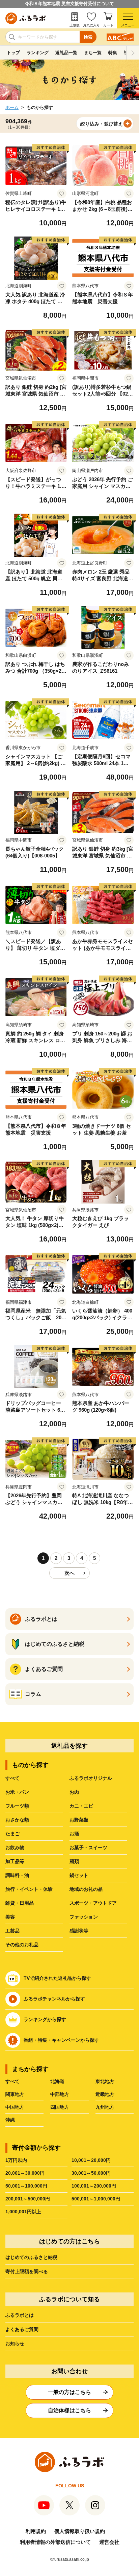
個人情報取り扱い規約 (80, 2531)
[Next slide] (133, 53)
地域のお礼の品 (86, 1889)
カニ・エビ (81, 1806)
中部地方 (60, 2094)
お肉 (74, 1792)
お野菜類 (79, 1820)
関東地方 (15, 2094)
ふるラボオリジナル (91, 1778)
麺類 (74, 1861)
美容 (10, 1917)
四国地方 (60, 2107)
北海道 (57, 2081)
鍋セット (79, 1875)
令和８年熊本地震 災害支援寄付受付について (69, 4)
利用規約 (36, 2531)
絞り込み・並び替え (102, 124)
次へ (69, 1573)
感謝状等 (79, 1931)
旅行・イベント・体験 (29, 1889)
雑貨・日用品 (20, 1903)
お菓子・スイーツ (88, 1847)
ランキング (38, 53)
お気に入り (91, 25)
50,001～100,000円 (26, 2186)
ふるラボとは (20, 2315)
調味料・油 (17, 1875)
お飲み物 (15, 1847)
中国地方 (15, 2107)
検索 (88, 37)
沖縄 (10, 2120)
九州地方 (105, 2107)
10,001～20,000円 (91, 2160)
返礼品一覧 (66, 53)
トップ (13, 53)
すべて (12, 1778)
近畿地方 (105, 2094)
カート (108, 25)
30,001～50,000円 (91, 2173)
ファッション (84, 1917)
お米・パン (17, 1792)
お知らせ (15, 2344)
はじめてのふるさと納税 (31, 2257)
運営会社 (109, 2542)
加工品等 (15, 1861)
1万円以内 (16, 2160)
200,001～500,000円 (28, 2199)
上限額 (75, 25)
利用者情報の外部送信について (55, 2542)
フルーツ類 (17, 1806)
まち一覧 (93, 53)
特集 (113, 53)
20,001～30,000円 (25, 2173)
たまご (12, 1834)
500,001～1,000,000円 (96, 2199)
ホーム (12, 107)
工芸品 (12, 1931)
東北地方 (105, 2081)
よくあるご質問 (22, 2329)
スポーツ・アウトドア (93, 1903)
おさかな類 (17, 1820)
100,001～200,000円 (94, 2186)
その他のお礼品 (22, 1945)
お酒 (74, 1834)
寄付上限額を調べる (27, 2271)
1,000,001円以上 (23, 2212)
